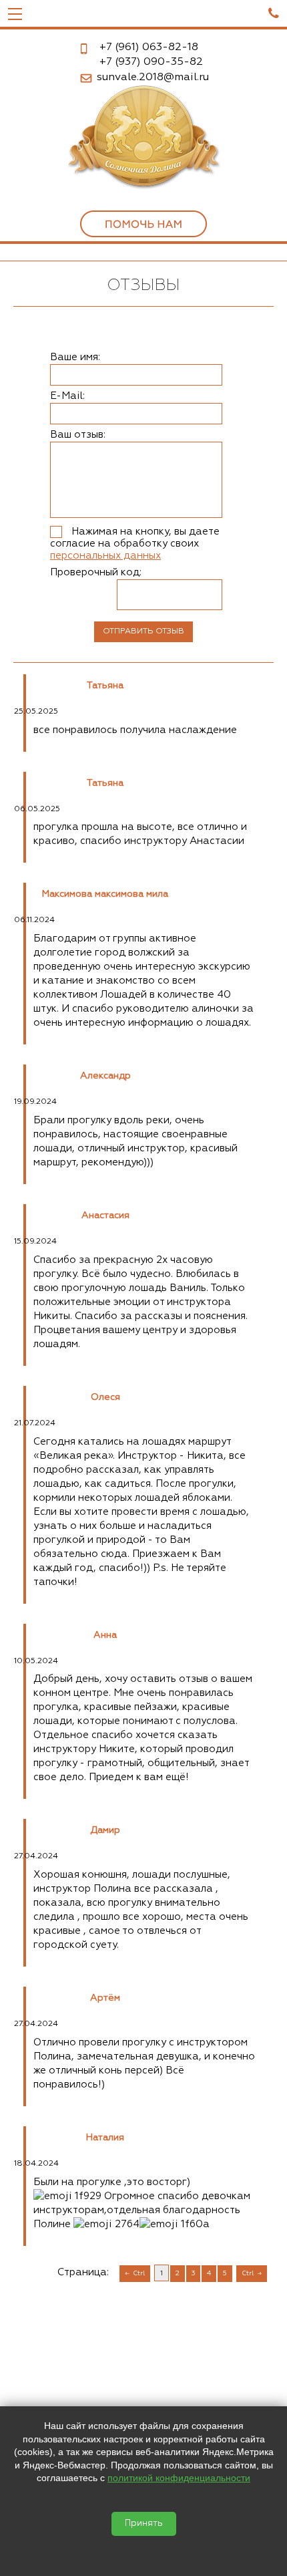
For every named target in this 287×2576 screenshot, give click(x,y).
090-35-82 (151, 62)
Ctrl (139, 2273)
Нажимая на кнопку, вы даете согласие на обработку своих (135, 544)
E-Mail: (67, 396)
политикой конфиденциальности (179, 2478)
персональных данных (105, 556)
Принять (144, 2524)
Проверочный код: (96, 572)
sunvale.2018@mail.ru (153, 78)
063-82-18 (149, 47)
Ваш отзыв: (78, 435)
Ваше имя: (75, 357)
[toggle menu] (15, 13)
